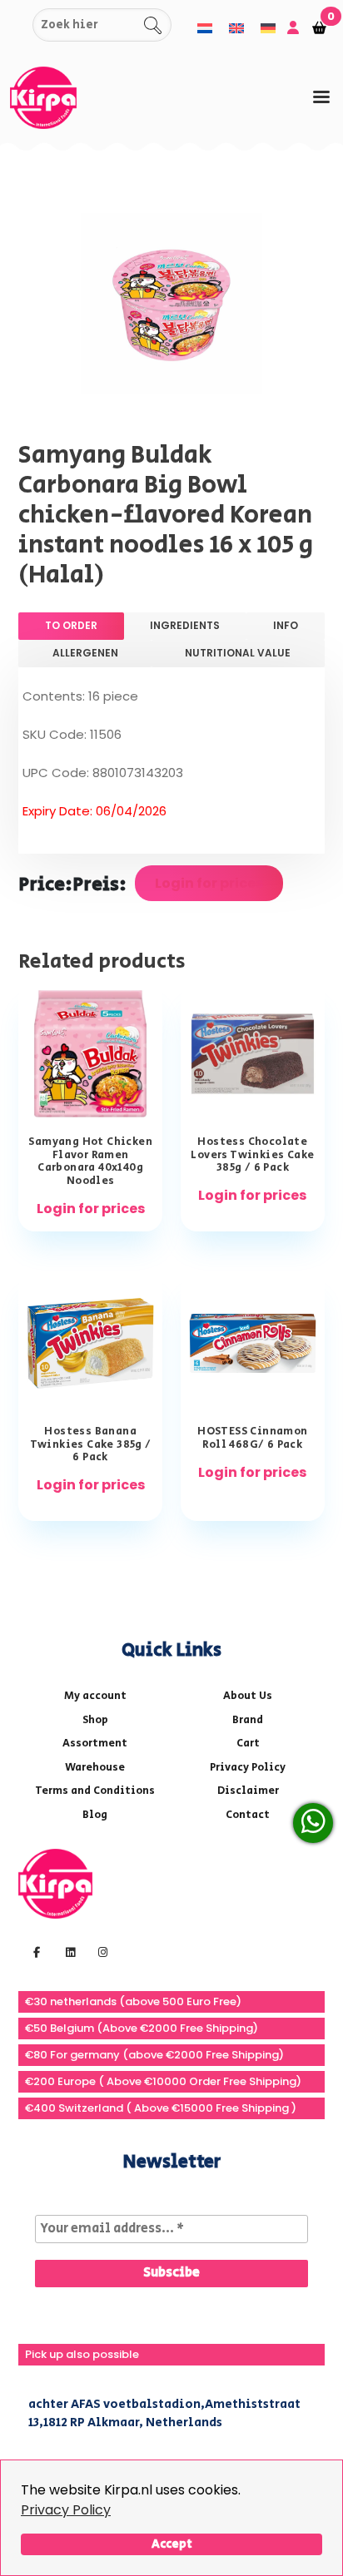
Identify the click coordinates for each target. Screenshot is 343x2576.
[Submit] (17, 25)
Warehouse (95, 1768)
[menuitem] (205, 28)
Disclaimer (248, 1791)
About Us (248, 1696)
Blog (95, 1815)
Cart (248, 1744)
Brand (248, 1720)
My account (95, 1696)
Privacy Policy (66, 2510)
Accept (172, 2544)
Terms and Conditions (95, 1791)
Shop (95, 1720)
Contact (248, 1815)
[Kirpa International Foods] (55, 1882)
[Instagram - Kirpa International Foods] (101, 1951)
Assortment (95, 1744)
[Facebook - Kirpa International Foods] (35, 1951)
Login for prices (209, 883)
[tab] (321, 97)
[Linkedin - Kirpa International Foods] (68, 1951)
